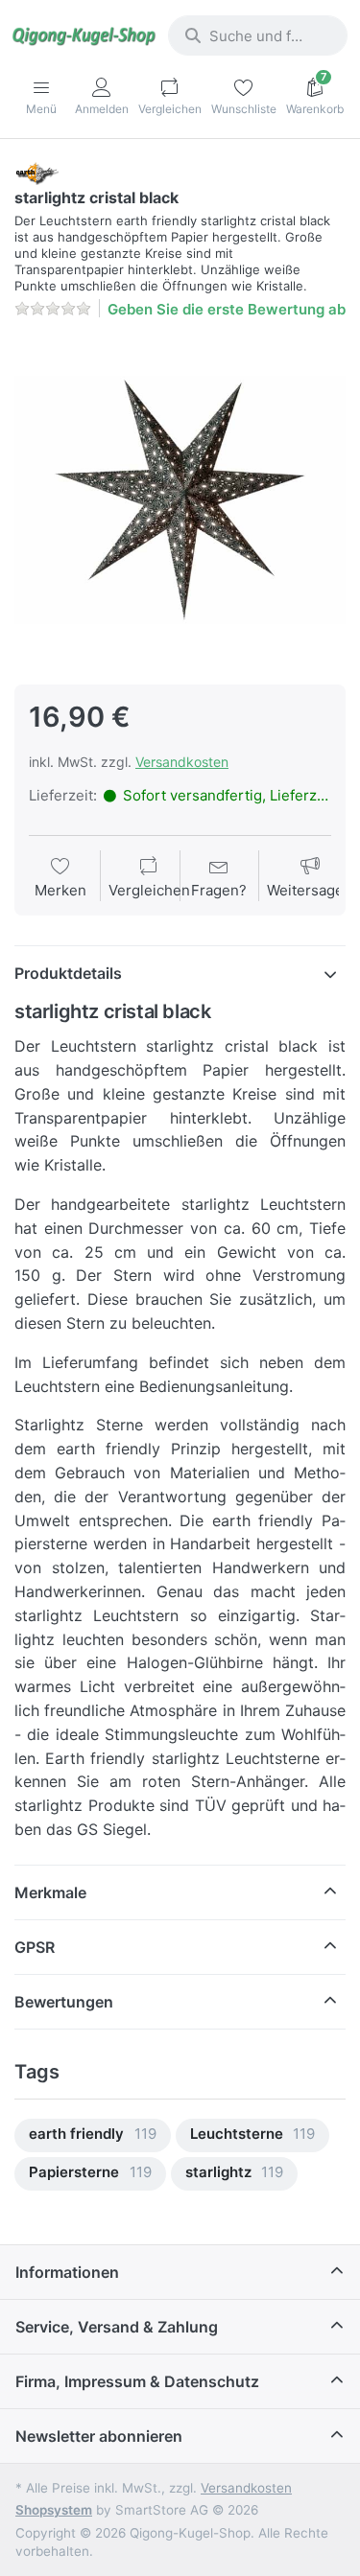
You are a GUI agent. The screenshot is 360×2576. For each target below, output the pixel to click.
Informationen (67, 2272)
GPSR (35, 1947)
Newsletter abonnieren (99, 2436)
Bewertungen (64, 2002)
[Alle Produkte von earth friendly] (36, 172)
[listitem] (180, 500)
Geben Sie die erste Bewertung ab (227, 309)
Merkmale (50, 1892)
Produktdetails (68, 973)
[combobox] (258, 35)
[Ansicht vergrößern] (180, 500)
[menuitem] (93, 2135)
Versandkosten (182, 762)
